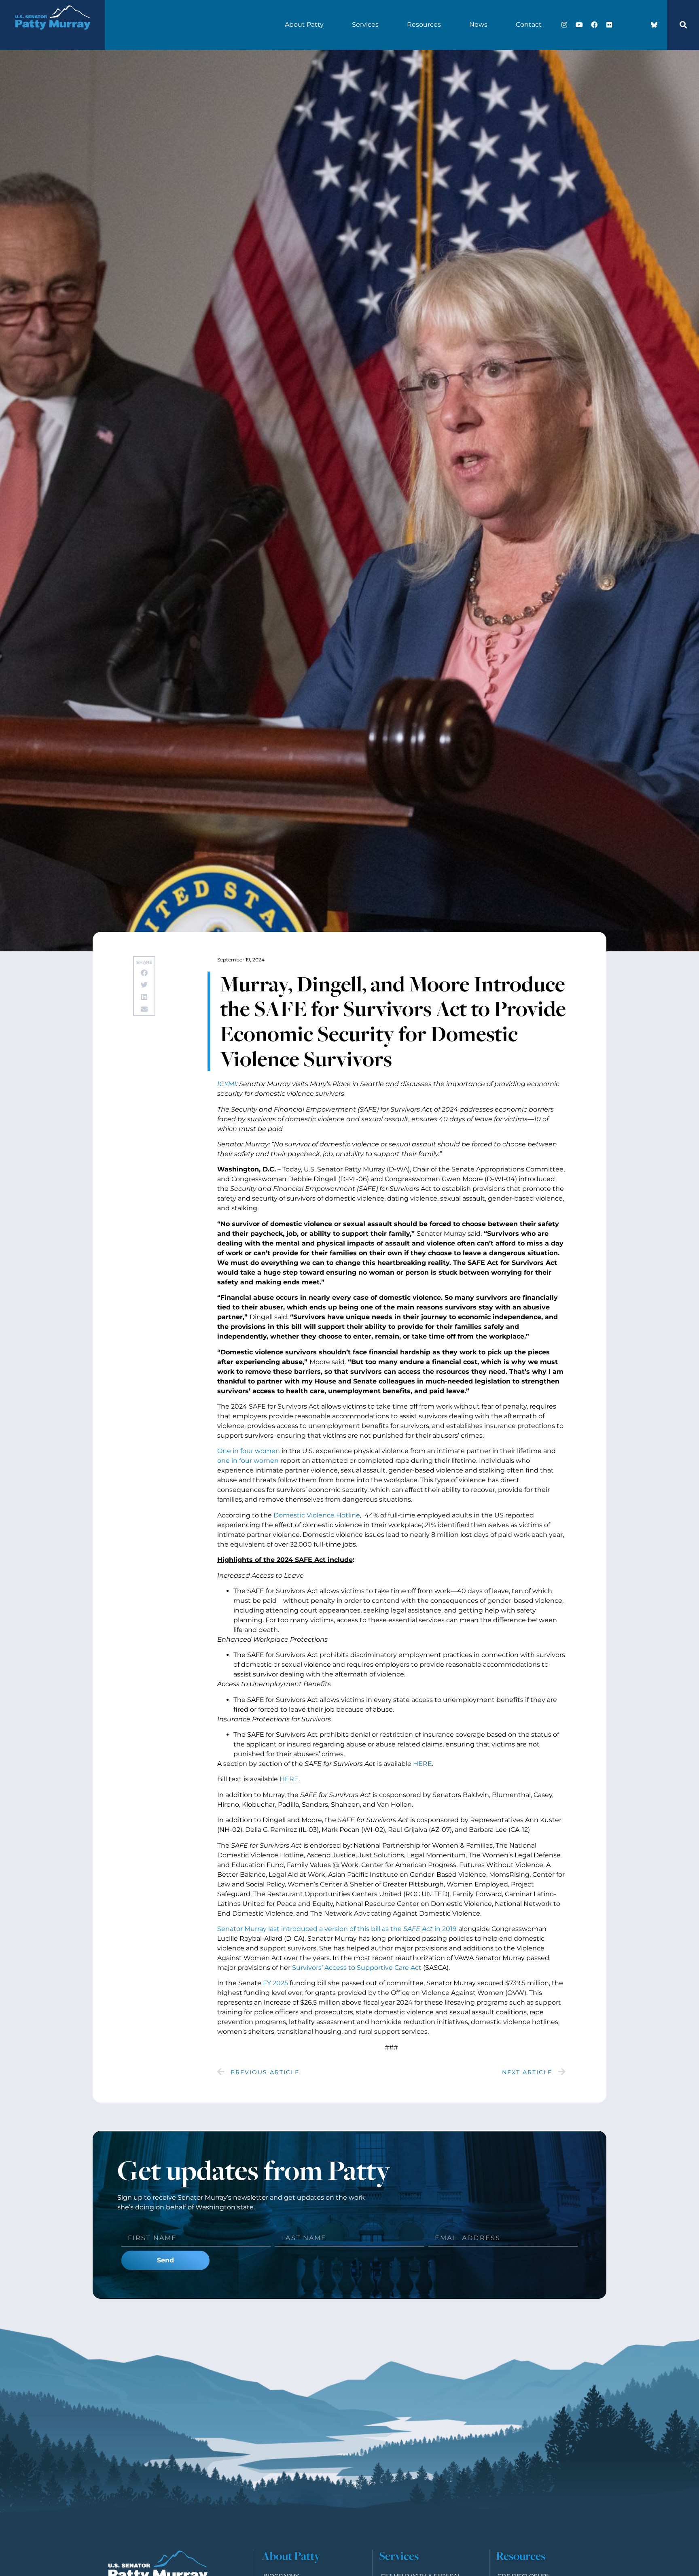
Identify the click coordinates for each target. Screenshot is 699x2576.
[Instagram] (564, 25)
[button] (683, 25)
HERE (423, 1764)
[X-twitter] (624, 25)
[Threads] (639, 25)
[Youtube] (579, 25)
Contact (529, 24)
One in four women (249, 1451)
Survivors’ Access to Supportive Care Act (357, 1968)
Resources (424, 24)
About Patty (304, 24)
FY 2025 (275, 1983)
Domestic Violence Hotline (317, 1515)
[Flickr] (609, 25)
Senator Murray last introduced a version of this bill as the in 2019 (337, 1929)
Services (365, 24)
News (478, 24)
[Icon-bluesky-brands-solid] (654, 25)
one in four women (248, 1461)
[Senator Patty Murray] (52, 37)
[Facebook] (594, 25)
